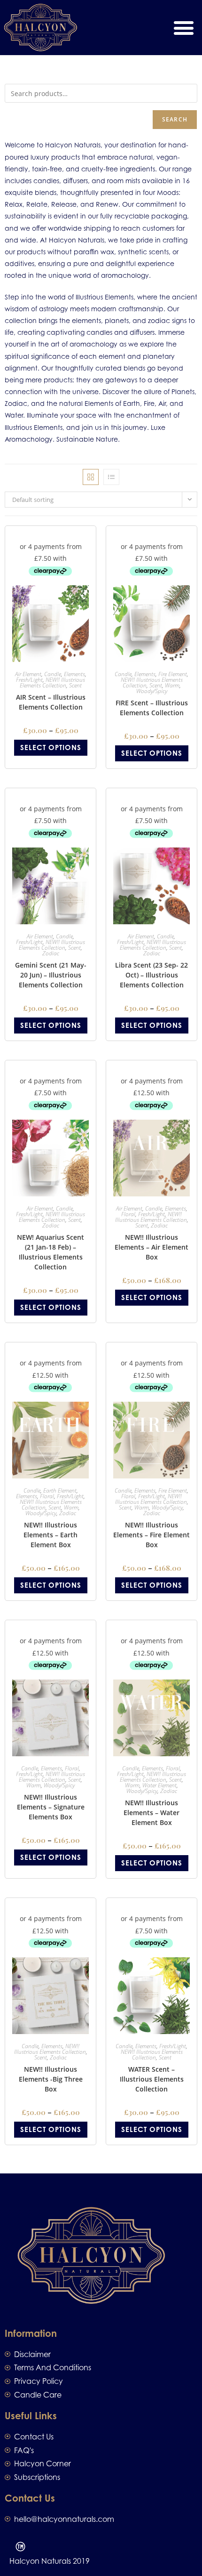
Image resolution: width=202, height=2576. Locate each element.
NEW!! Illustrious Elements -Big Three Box (51, 2079)
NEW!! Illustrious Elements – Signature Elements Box (51, 1807)
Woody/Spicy (152, 691)
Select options (51, 747)
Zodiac (51, 953)
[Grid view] (91, 477)
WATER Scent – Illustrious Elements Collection (152, 2079)
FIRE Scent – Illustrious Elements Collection (152, 708)
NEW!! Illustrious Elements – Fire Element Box (151, 1535)
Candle (53, 674)
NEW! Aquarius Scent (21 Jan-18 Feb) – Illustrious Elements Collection (50, 1252)
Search (175, 119)
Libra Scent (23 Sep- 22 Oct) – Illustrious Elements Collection (151, 975)
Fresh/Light (29, 680)
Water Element (159, 1785)
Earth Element (60, 1490)
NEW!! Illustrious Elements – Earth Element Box (50, 1535)
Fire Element (173, 674)
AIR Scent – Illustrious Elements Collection (51, 702)
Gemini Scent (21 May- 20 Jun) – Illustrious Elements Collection (51, 975)
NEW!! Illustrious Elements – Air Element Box (151, 1247)
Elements (74, 674)
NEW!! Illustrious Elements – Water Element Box (151, 1813)
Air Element (28, 674)
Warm (172, 685)
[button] (183, 28)
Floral (128, 1214)
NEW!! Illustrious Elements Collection (53, 682)
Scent (75, 685)
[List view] (111, 477)
